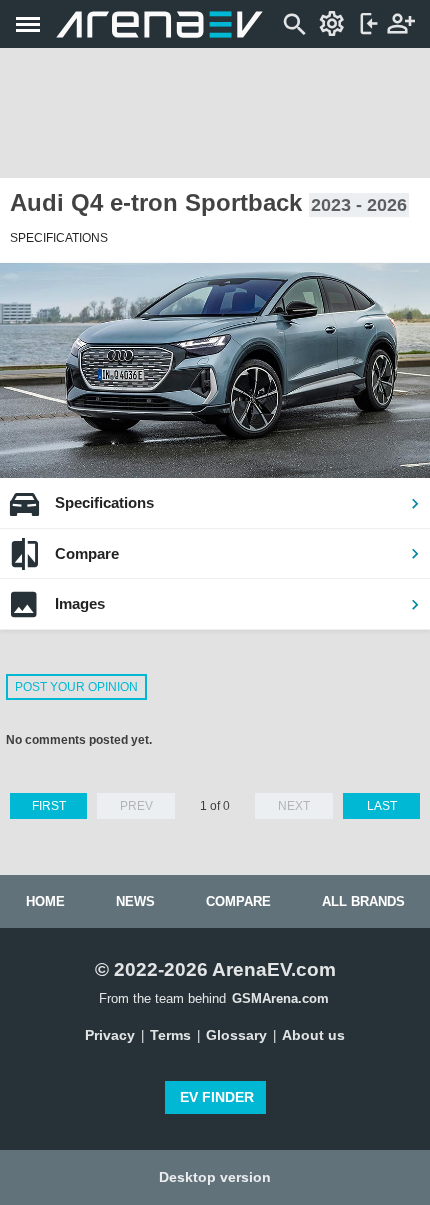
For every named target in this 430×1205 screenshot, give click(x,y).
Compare (87, 553)
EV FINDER (217, 1097)
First (49, 806)
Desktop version (215, 1177)
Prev (136, 806)
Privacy (110, 1035)
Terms (170, 1035)
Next (294, 806)
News (135, 901)
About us (313, 1035)
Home (45, 901)
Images (80, 603)
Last (382, 806)
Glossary (236, 1035)
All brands (363, 901)
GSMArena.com (280, 998)
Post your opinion (76, 687)
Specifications (104, 502)
